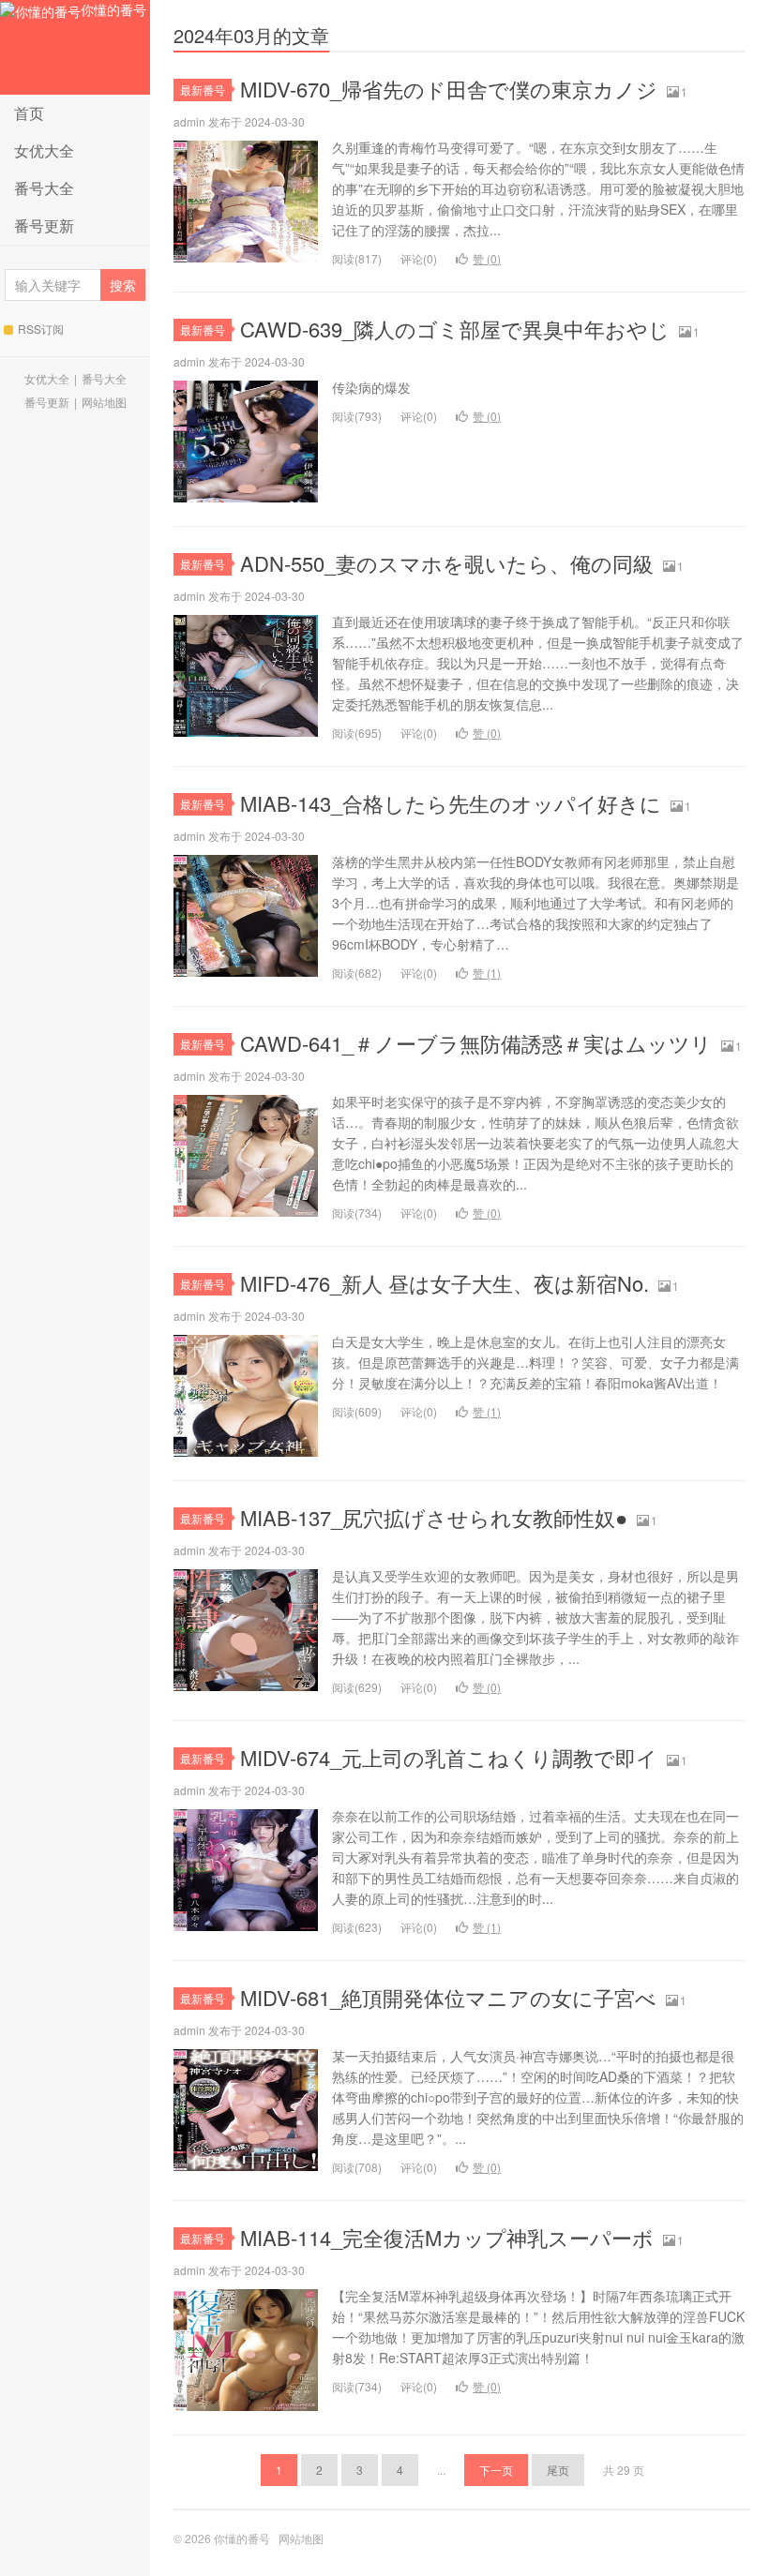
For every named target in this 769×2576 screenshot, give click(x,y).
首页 (29, 113)
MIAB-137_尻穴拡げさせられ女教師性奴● (434, 1517)
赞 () (487, 258)
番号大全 (44, 188)
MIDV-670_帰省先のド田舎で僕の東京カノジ (449, 89)
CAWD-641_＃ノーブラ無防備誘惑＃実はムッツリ (476, 1043)
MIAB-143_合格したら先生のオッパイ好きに (451, 803)
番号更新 (44, 225)
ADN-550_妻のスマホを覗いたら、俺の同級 (447, 563)
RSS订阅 (41, 329)
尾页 (558, 2470)
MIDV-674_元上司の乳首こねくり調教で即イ (449, 1757)
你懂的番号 (113, 9)
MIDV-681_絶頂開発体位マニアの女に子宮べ (448, 1997)
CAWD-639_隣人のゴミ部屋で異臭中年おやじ (455, 329)
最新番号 (203, 90)
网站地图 (104, 402)
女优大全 (44, 150)
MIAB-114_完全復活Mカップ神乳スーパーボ (447, 2237)
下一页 (496, 2470)
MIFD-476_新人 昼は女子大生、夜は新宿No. (445, 1283)
